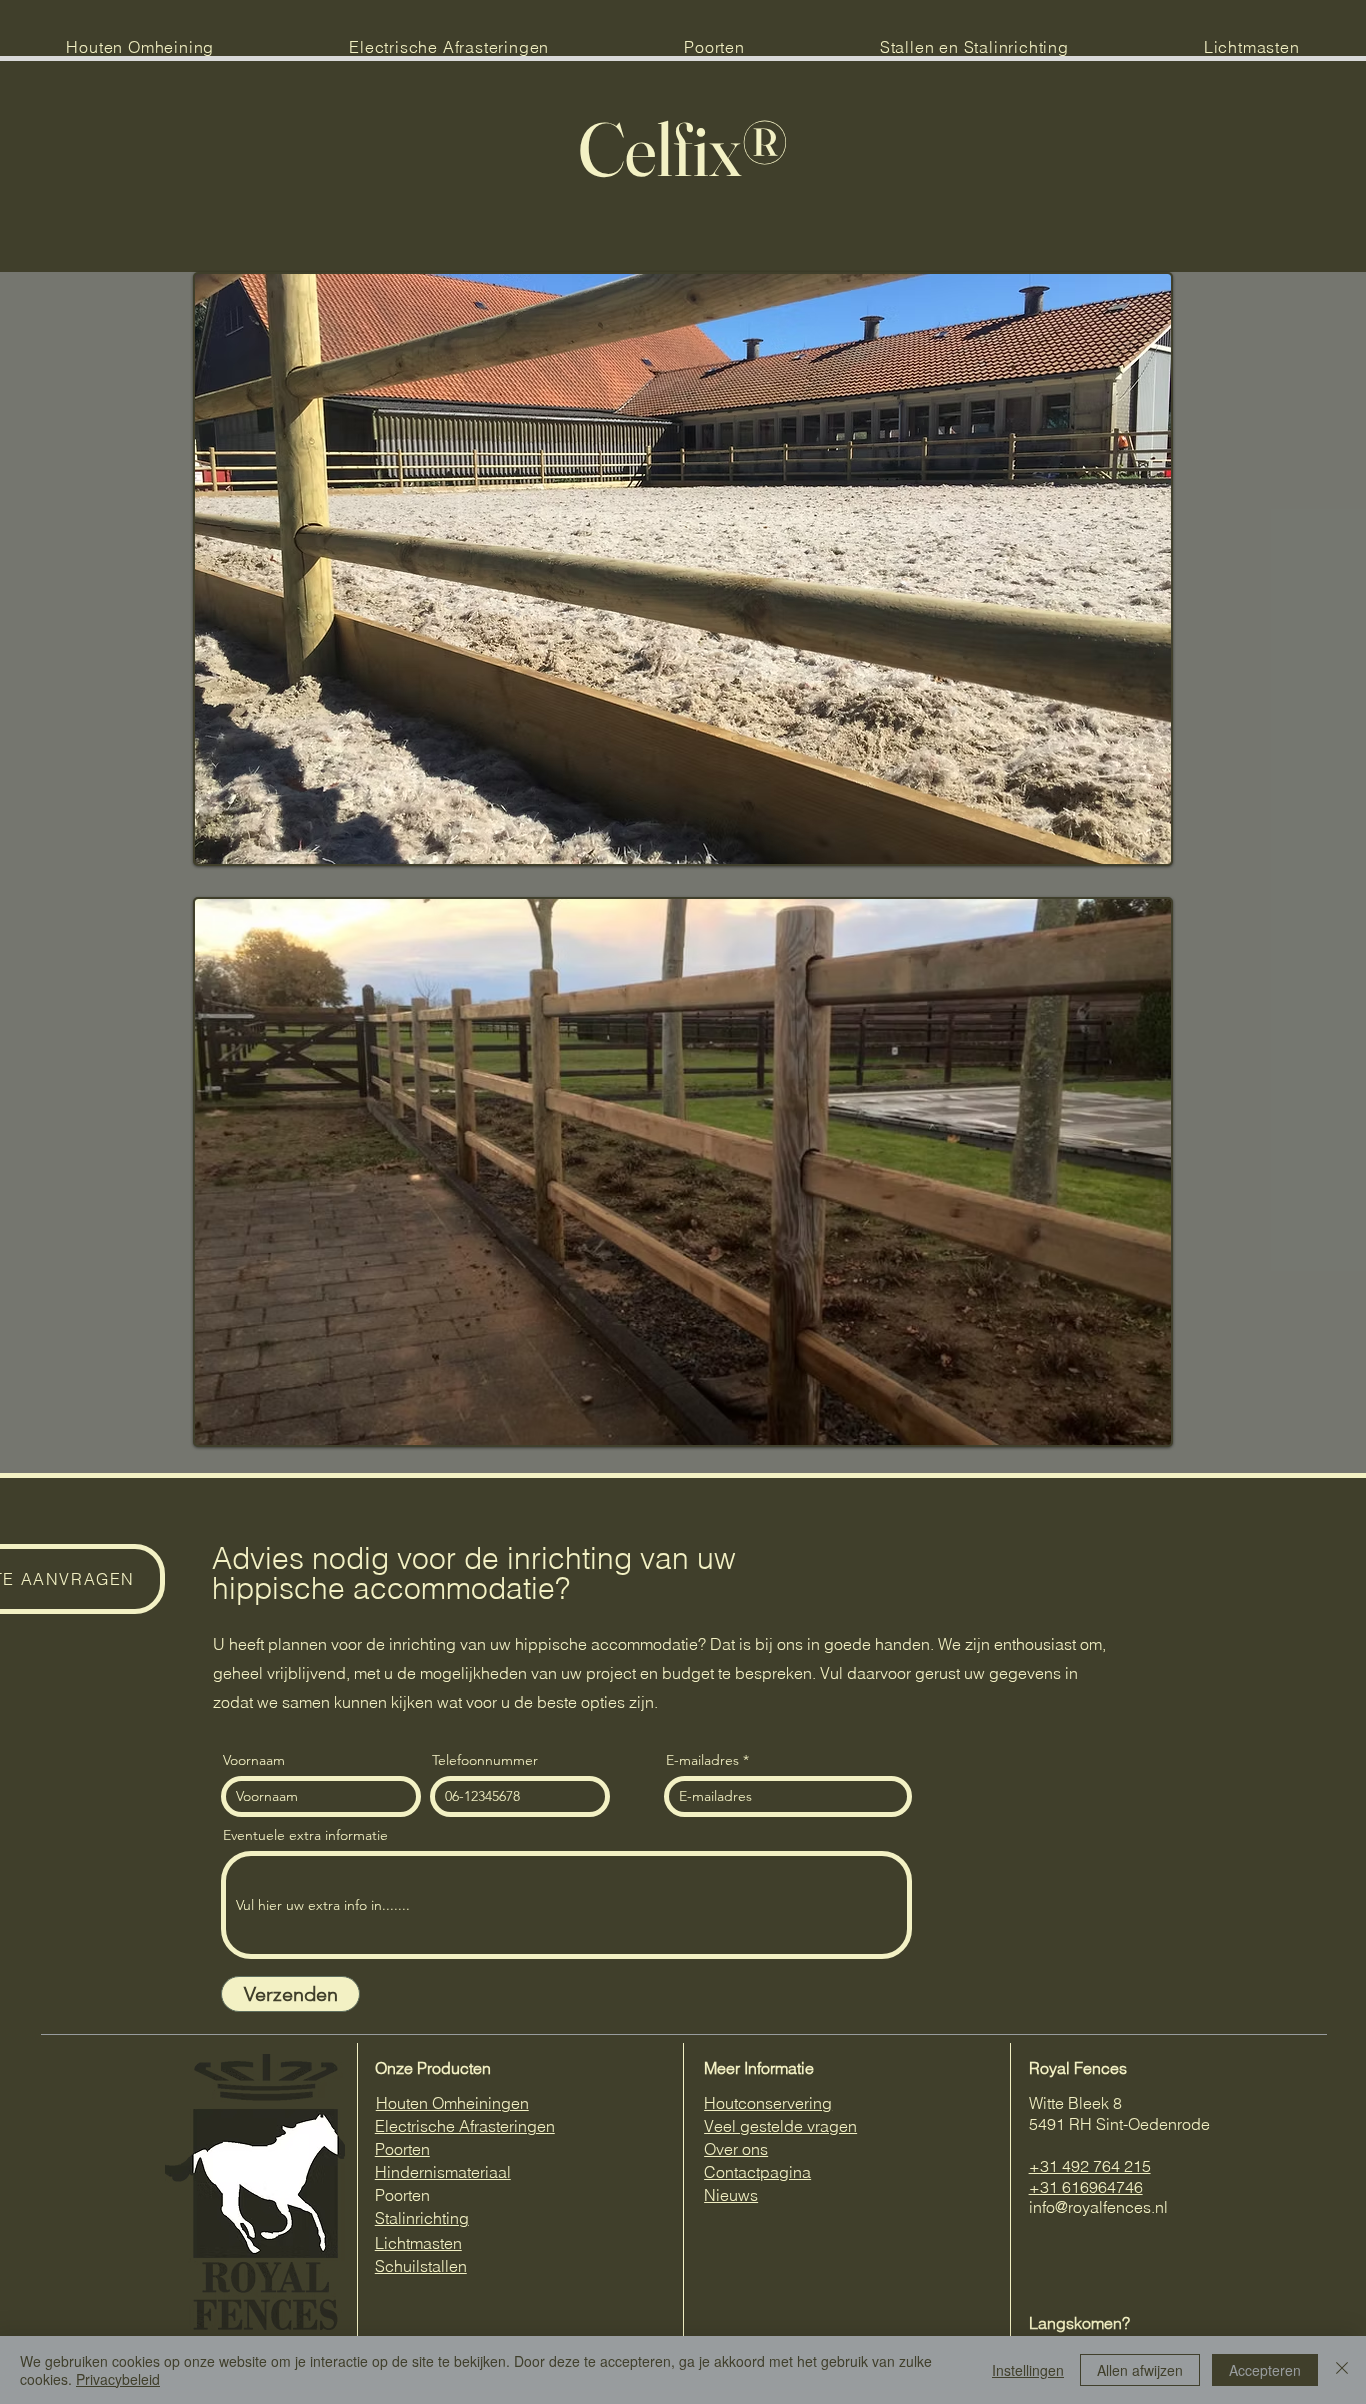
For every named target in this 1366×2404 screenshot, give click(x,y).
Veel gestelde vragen (780, 2126)
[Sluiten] (1342, 2370)
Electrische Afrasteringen (465, 2126)
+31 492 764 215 (1090, 2166)
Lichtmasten (418, 2243)
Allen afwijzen (1140, 2370)
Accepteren (1265, 2370)
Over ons (736, 2149)
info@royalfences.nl (1098, 2207)
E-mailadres (702, 1760)
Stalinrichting (422, 2218)
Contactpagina (757, 2172)
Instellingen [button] (1028, 2370)
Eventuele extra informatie (305, 1835)
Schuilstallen (421, 2266)
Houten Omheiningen (452, 2103)
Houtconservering (768, 2103)
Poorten (402, 2149)
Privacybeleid (118, 2379)
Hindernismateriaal (443, 2172)
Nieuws (731, 2195)
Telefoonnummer (485, 1760)
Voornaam (254, 1760)
